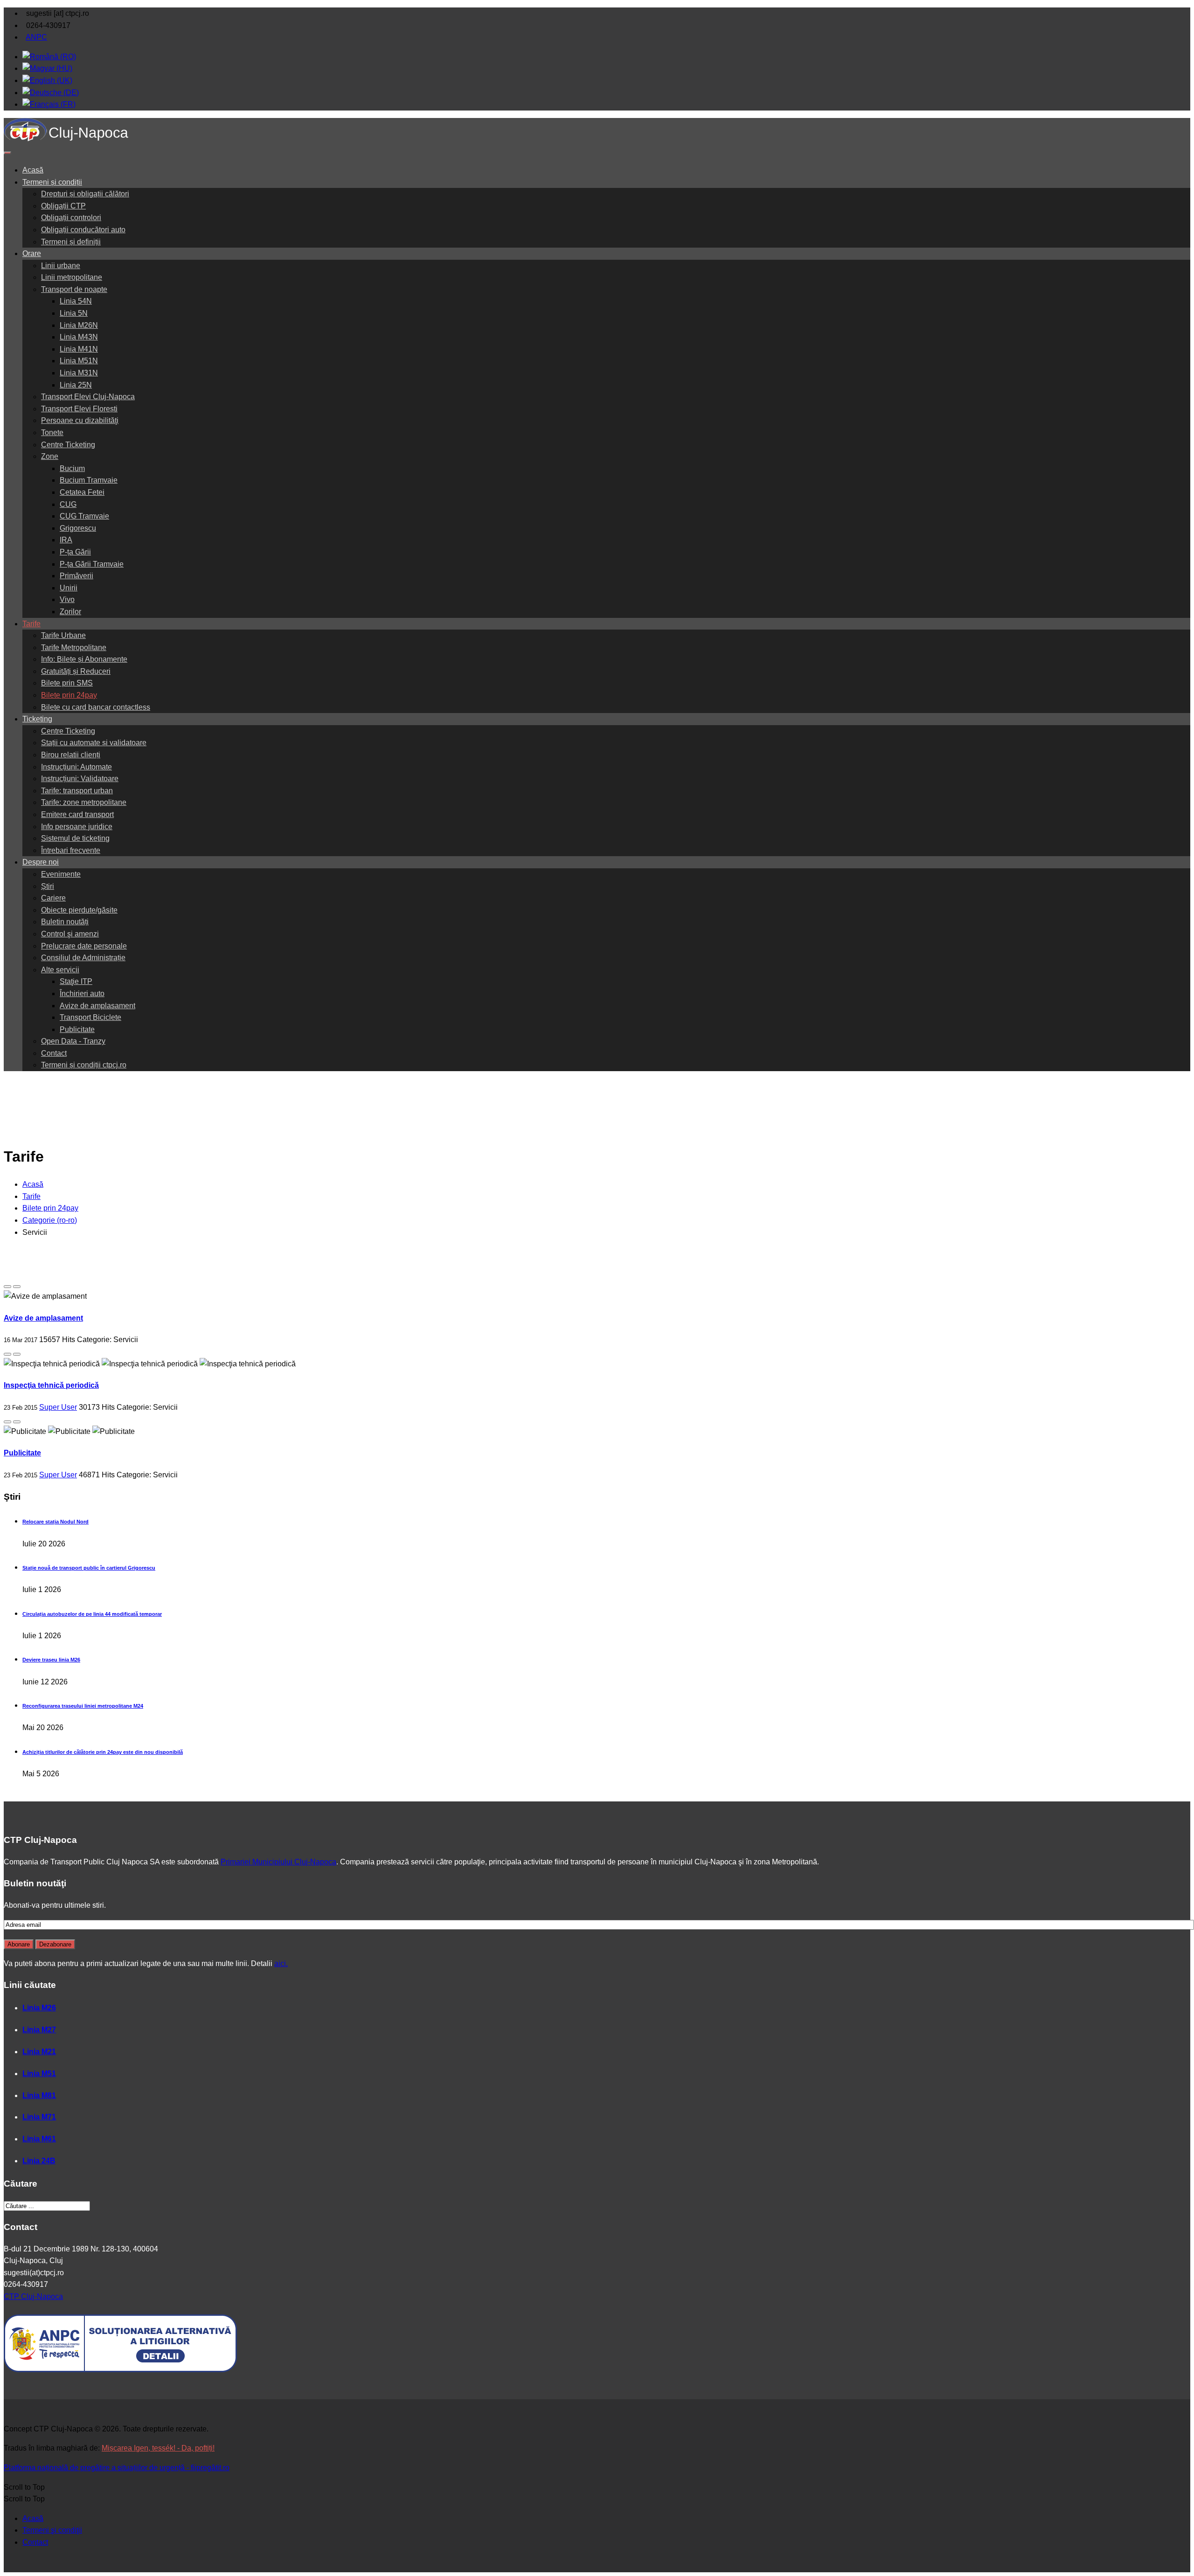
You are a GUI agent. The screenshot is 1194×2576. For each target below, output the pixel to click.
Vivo (67, 599)
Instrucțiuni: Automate (76, 767)
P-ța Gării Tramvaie (92, 564)
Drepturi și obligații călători (85, 194)
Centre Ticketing (68, 445)
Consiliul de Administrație (83, 958)
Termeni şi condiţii (52, 2530)
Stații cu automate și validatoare (94, 743)
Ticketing (37, 719)
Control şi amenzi (70, 934)
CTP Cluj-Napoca (33, 2296)
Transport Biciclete (90, 1017)
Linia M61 (39, 2139)
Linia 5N (74, 313)
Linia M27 (39, 2030)
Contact (54, 1053)
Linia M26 (39, 2008)
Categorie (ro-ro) (50, 1220)
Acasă (33, 170)
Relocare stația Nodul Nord (56, 1522)
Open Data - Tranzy (73, 1041)
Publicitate (77, 1029)
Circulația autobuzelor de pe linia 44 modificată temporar (92, 1614)
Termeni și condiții (52, 182)
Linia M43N (79, 337)
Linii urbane (61, 266)
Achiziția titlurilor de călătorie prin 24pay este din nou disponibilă (103, 1752)
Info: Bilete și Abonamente (84, 659)
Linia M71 (39, 2117)
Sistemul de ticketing (75, 838)
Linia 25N (76, 385)
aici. (281, 1963)
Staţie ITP (76, 981)
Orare (32, 253)
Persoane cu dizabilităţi (80, 420)
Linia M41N (79, 349)
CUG (68, 504)
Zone (50, 456)
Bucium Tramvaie (89, 480)
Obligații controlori (71, 218)
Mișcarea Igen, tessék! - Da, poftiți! (158, 2448)
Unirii (69, 588)
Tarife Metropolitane (74, 647)
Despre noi (41, 862)
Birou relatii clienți (71, 755)
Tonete (52, 433)
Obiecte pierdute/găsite (79, 910)
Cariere (53, 898)
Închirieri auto (82, 994)
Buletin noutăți (65, 922)
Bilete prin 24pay (69, 695)
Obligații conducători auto (83, 230)
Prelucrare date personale (84, 946)
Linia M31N (79, 373)
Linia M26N (79, 325)
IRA (66, 540)
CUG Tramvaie (84, 516)
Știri (48, 886)
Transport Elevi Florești (79, 409)
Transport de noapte (74, 289)
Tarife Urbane (63, 635)
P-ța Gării (75, 552)
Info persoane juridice (77, 827)
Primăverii (76, 576)
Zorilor (70, 612)
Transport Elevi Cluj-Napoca (88, 397)
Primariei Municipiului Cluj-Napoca (278, 1862)
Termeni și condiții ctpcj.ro (84, 1065)
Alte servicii (60, 970)
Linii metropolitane (72, 277)
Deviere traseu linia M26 (51, 1660)
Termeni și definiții (71, 242)
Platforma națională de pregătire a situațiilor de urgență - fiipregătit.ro (117, 2468)
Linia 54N (76, 301)
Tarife (31, 624)
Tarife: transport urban (77, 791)
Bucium (72, 468)
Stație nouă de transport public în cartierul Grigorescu (89, 1568)
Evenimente (61, 874)
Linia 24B (39, 2161)
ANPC (36, 37)
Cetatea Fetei (82, 492)
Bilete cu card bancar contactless (96, 707)
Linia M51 (39, 2074)
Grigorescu (78, 528)
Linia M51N (79, 361)
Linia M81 (39, 2095)
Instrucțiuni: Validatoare (80, 779)
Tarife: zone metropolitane (84, 802)
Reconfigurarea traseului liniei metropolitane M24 (83, 1706)
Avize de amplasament (97, 1006)
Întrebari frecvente (71, 850)
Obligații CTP (63, 206)
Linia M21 (39, 2052)
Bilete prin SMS (67, 683)
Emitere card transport (77, 814)
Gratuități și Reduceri (76, 671)
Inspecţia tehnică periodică (51, 1385)
